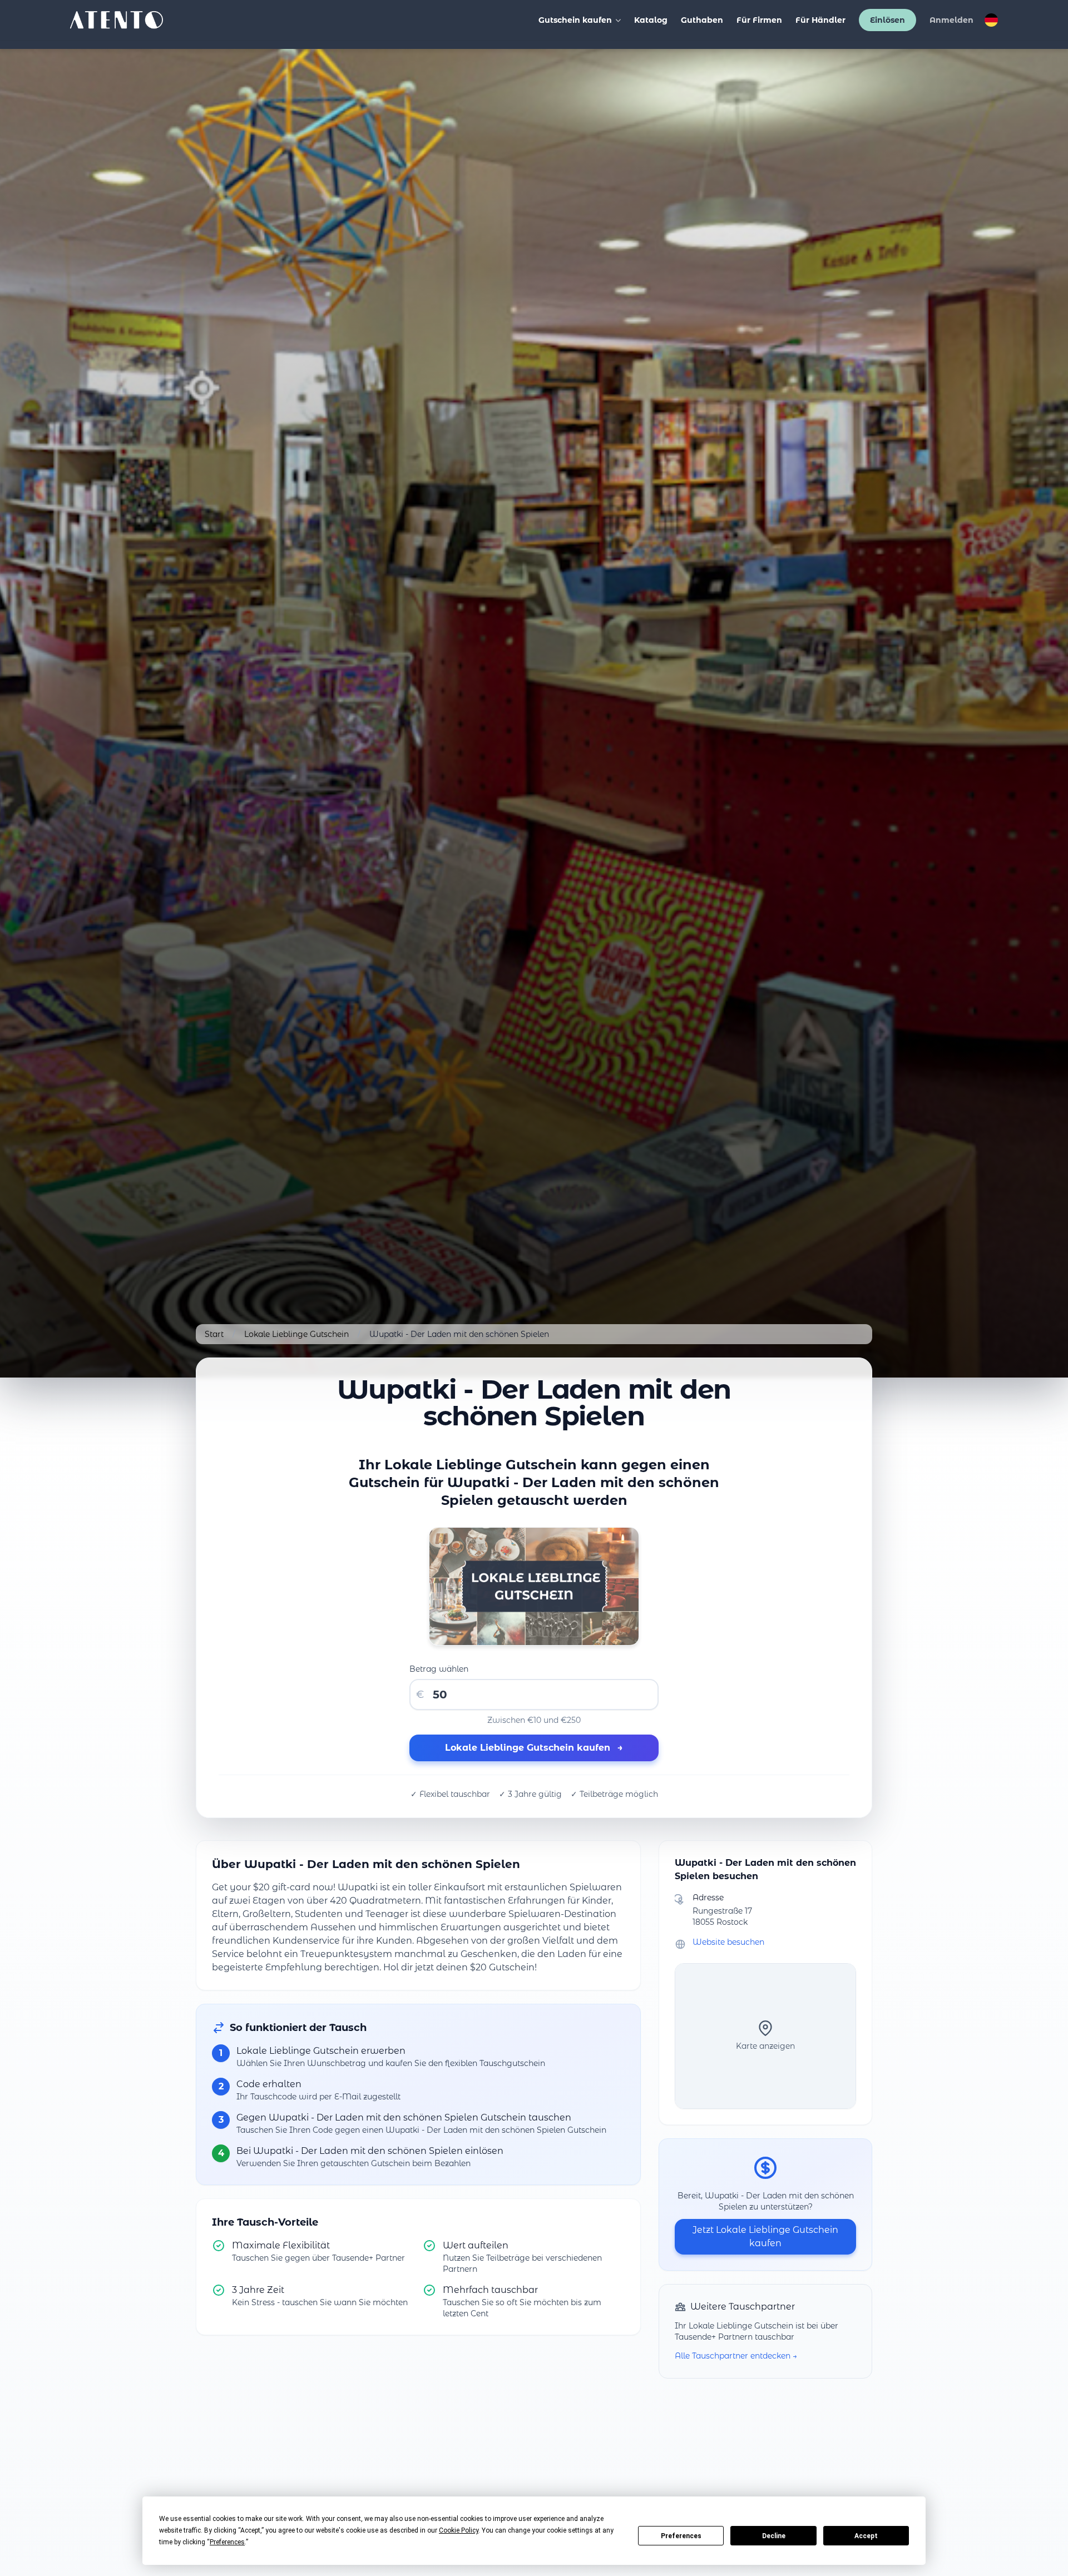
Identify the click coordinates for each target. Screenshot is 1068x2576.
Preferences (681, 2536)
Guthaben (702, 20)
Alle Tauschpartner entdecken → (736, 2356)
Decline (774, 2536)
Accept (866, 2536)
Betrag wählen (439, 1669)
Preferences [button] (227, 2542)
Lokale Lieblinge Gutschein (296, 1334)
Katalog (651, 20)
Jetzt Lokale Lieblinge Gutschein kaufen (765, 2236)
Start (214, 1334)
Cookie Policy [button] (459, 2530)
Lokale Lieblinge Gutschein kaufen (534, 1748)
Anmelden (951, 20)
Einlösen (887, 20)
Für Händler (820, 20)
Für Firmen (759, 20)
